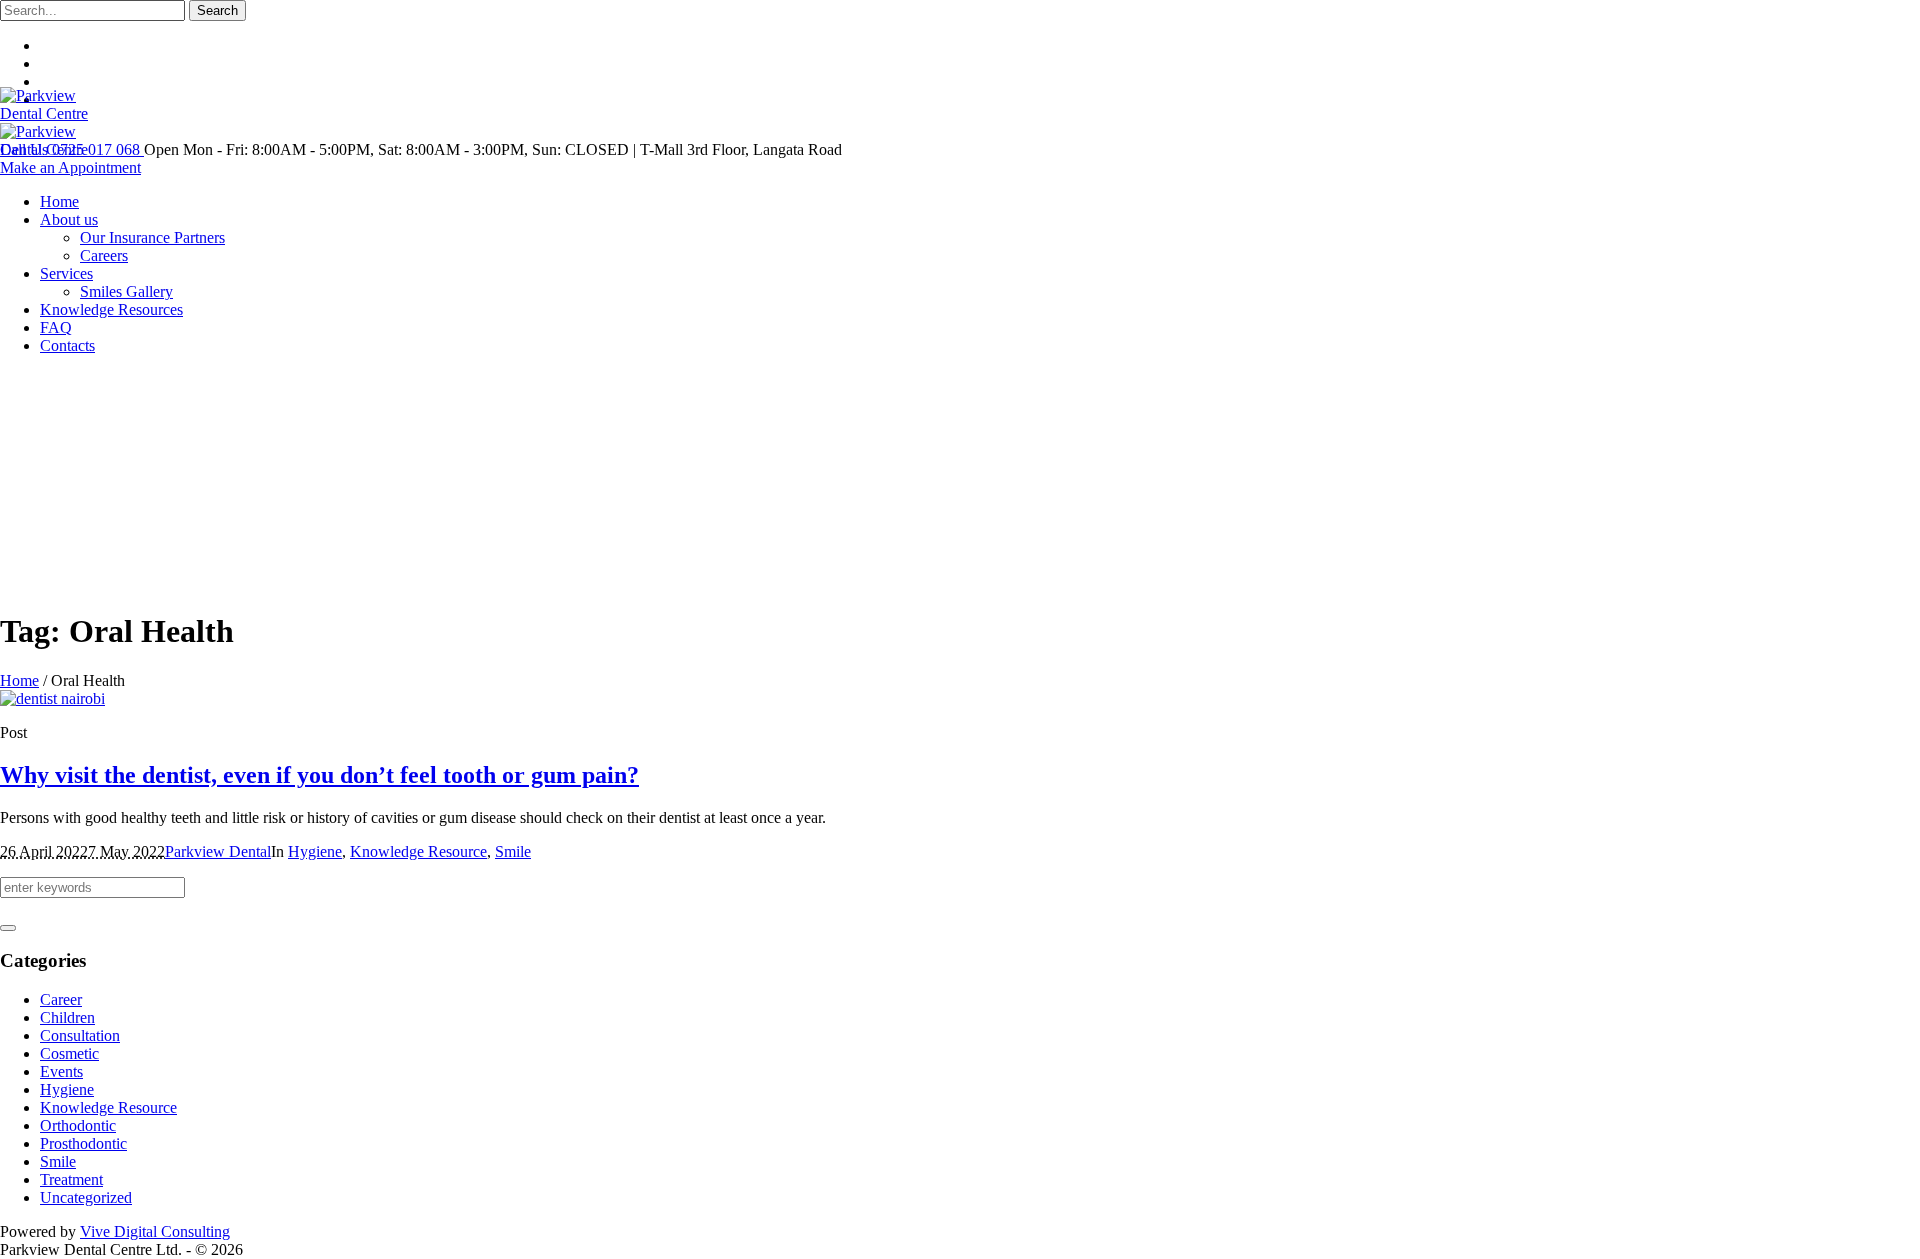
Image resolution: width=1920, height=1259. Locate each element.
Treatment (71, 1179)
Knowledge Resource (418, 851)
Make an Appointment (70, 167)
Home (19, 680)
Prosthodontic (83, 1143)
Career (61, 999)
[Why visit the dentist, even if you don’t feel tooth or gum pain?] (52, 698)
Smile (513, 851)
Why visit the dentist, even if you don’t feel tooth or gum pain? (319, 775)
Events (61, 1071)
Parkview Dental (218, 851)
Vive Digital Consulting (155, 1231)
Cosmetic (69, 1053)
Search (217, 10)
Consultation (80, 1035)
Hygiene (315, 851)
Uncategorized (86, 1197)
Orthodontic (78, 1125)
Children (67, 1017)
